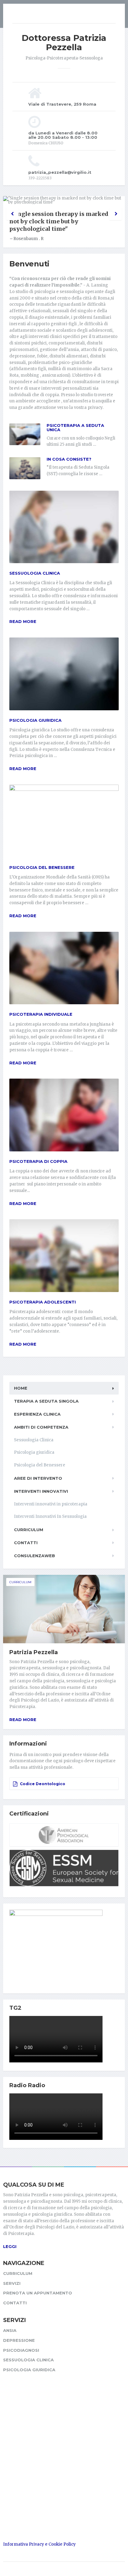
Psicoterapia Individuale (41, 1014)
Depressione (19, 2340)
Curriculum (29, 1530)
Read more (23, 621)
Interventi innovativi (41, 1491)
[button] (12, 214)
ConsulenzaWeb (34, 1556)
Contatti (26, 1543)
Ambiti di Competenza (41, 1427)
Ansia (10, 2330)
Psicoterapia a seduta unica (75, 427)
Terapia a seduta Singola (46, 1401)
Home (21, 1388)
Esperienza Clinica (37, 1414)
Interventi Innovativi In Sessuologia (50, 1516)
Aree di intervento (38, 1478)
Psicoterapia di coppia (38, 1161)
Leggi (10, 2246)
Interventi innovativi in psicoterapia (51, 1504)
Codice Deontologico (42, 1784)
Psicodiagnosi (21, 2350)
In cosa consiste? (69, 459)
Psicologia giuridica (35, 720)
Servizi (12, 2283)
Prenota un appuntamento (38, 2293)
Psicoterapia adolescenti (43, 1302)
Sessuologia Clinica (35, 573)
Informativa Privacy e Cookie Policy (39, 2544)
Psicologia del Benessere (42, 867)
